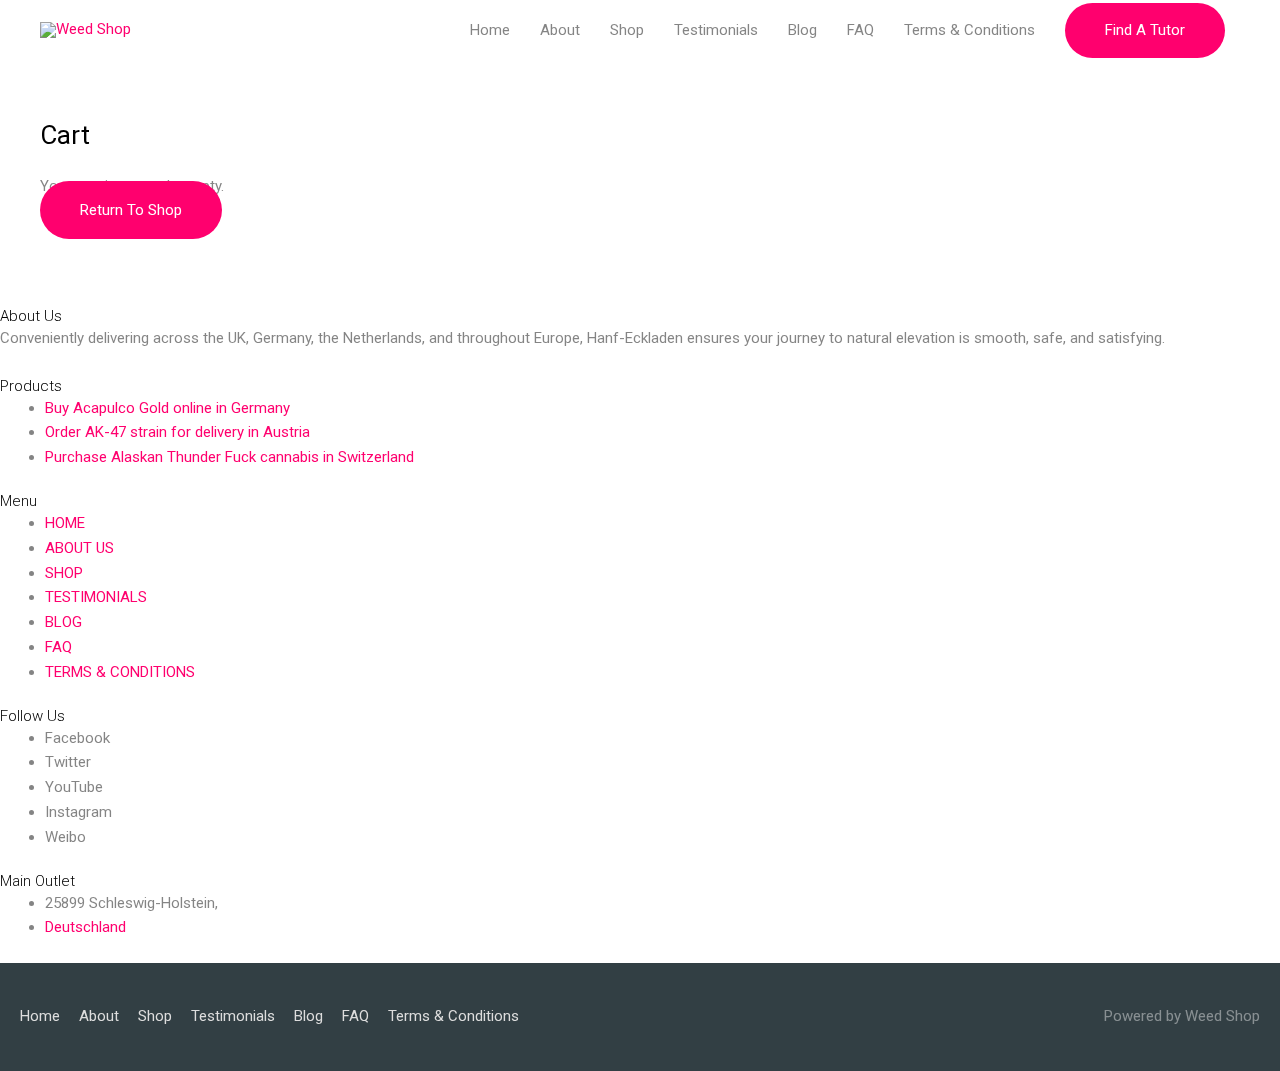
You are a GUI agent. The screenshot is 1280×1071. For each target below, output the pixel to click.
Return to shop (131, 210)
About (560, 30)
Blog (802, 30)
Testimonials (716, 30)
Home (490, 30)
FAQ (860, 30)
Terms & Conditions (969, 30)
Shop (627, 30)
